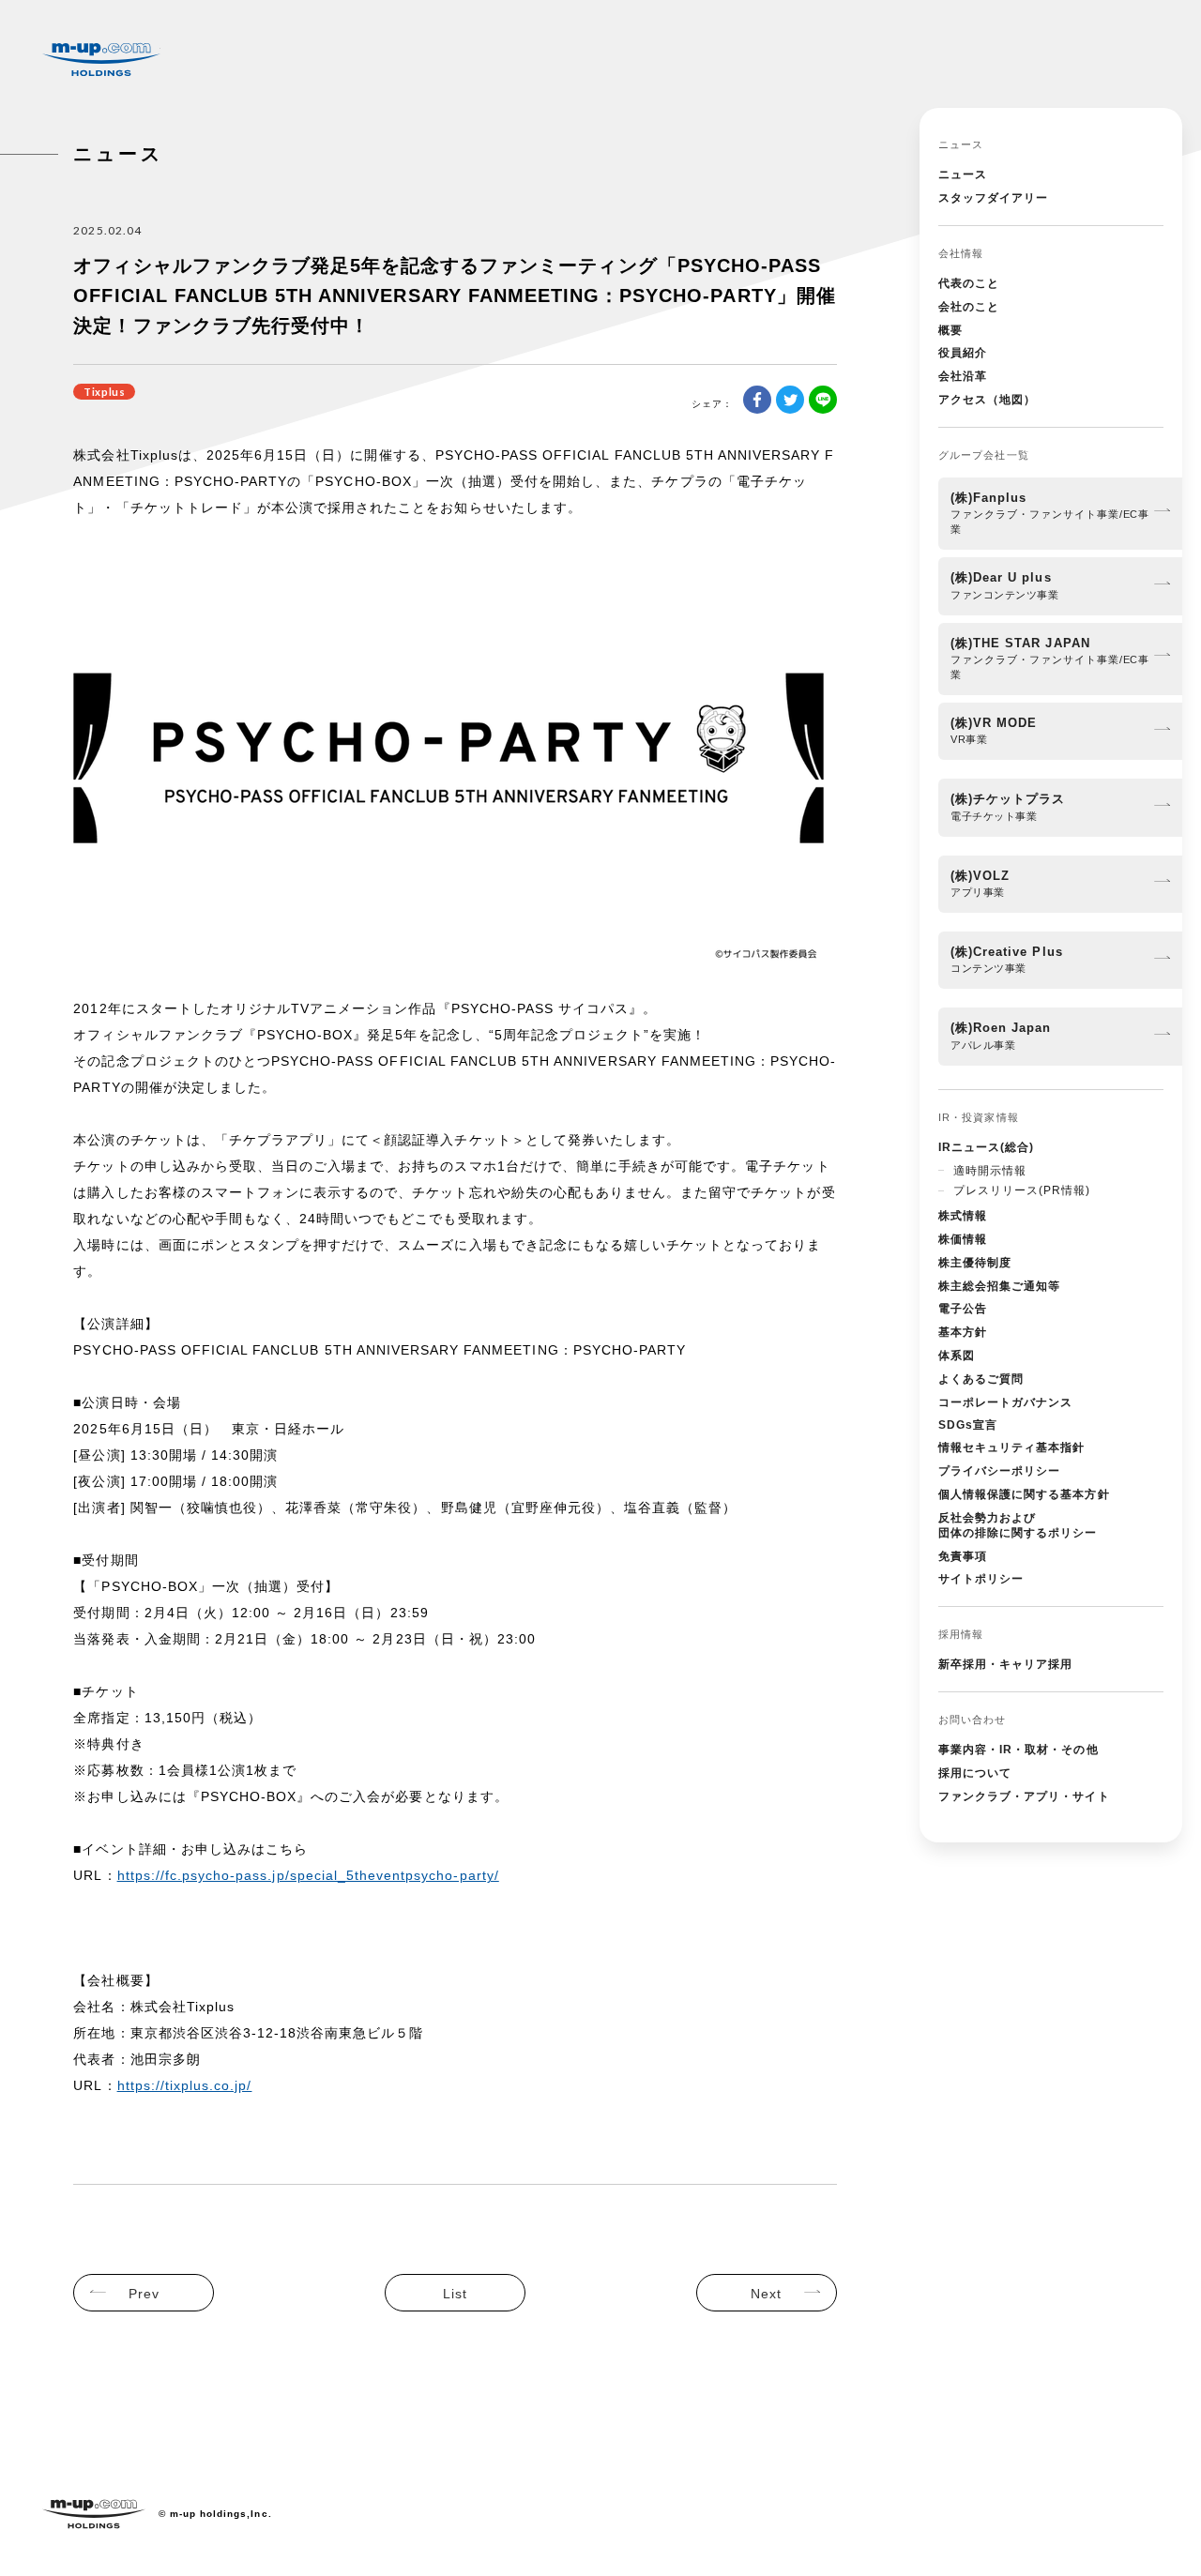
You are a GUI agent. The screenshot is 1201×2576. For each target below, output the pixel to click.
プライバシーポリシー (999, 1471)
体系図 (957, 1356)
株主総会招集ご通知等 (999, 1286)
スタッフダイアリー (993, 198)
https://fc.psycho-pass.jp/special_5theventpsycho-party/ (308, 1875)
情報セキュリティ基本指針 (1011, 1447)
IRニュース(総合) (986, 1147)
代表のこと (969, 283)
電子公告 (963, 1309)
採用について (975, 1773)
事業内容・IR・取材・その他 (1019, 1750)
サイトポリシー (981, 1579)
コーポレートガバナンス (1005, 1402)
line (823, 400)
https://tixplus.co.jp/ (185, 2085)
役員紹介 (963, 353)
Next (766, 2294)
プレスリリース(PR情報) (1022, 1190)
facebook (757, 400)
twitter (790, 400)
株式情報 (963, 1216)
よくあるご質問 (981, 1379)
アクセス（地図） (987, 400)
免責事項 (963, 1556)
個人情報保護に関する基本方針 (1024, 1494)
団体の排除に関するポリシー (1018, 1525)
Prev (144, 2294)
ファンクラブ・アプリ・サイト (1024, 1796)
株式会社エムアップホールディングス (101, 60)
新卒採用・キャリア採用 (1005, 1664)
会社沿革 (963, 376)
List (455, 2294)
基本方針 (963, 1332)
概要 (950, 330)
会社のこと (969, 307)
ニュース (963, 174)
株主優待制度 (975, 1263)
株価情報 (963, 1239)
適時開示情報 (990, 1171)
